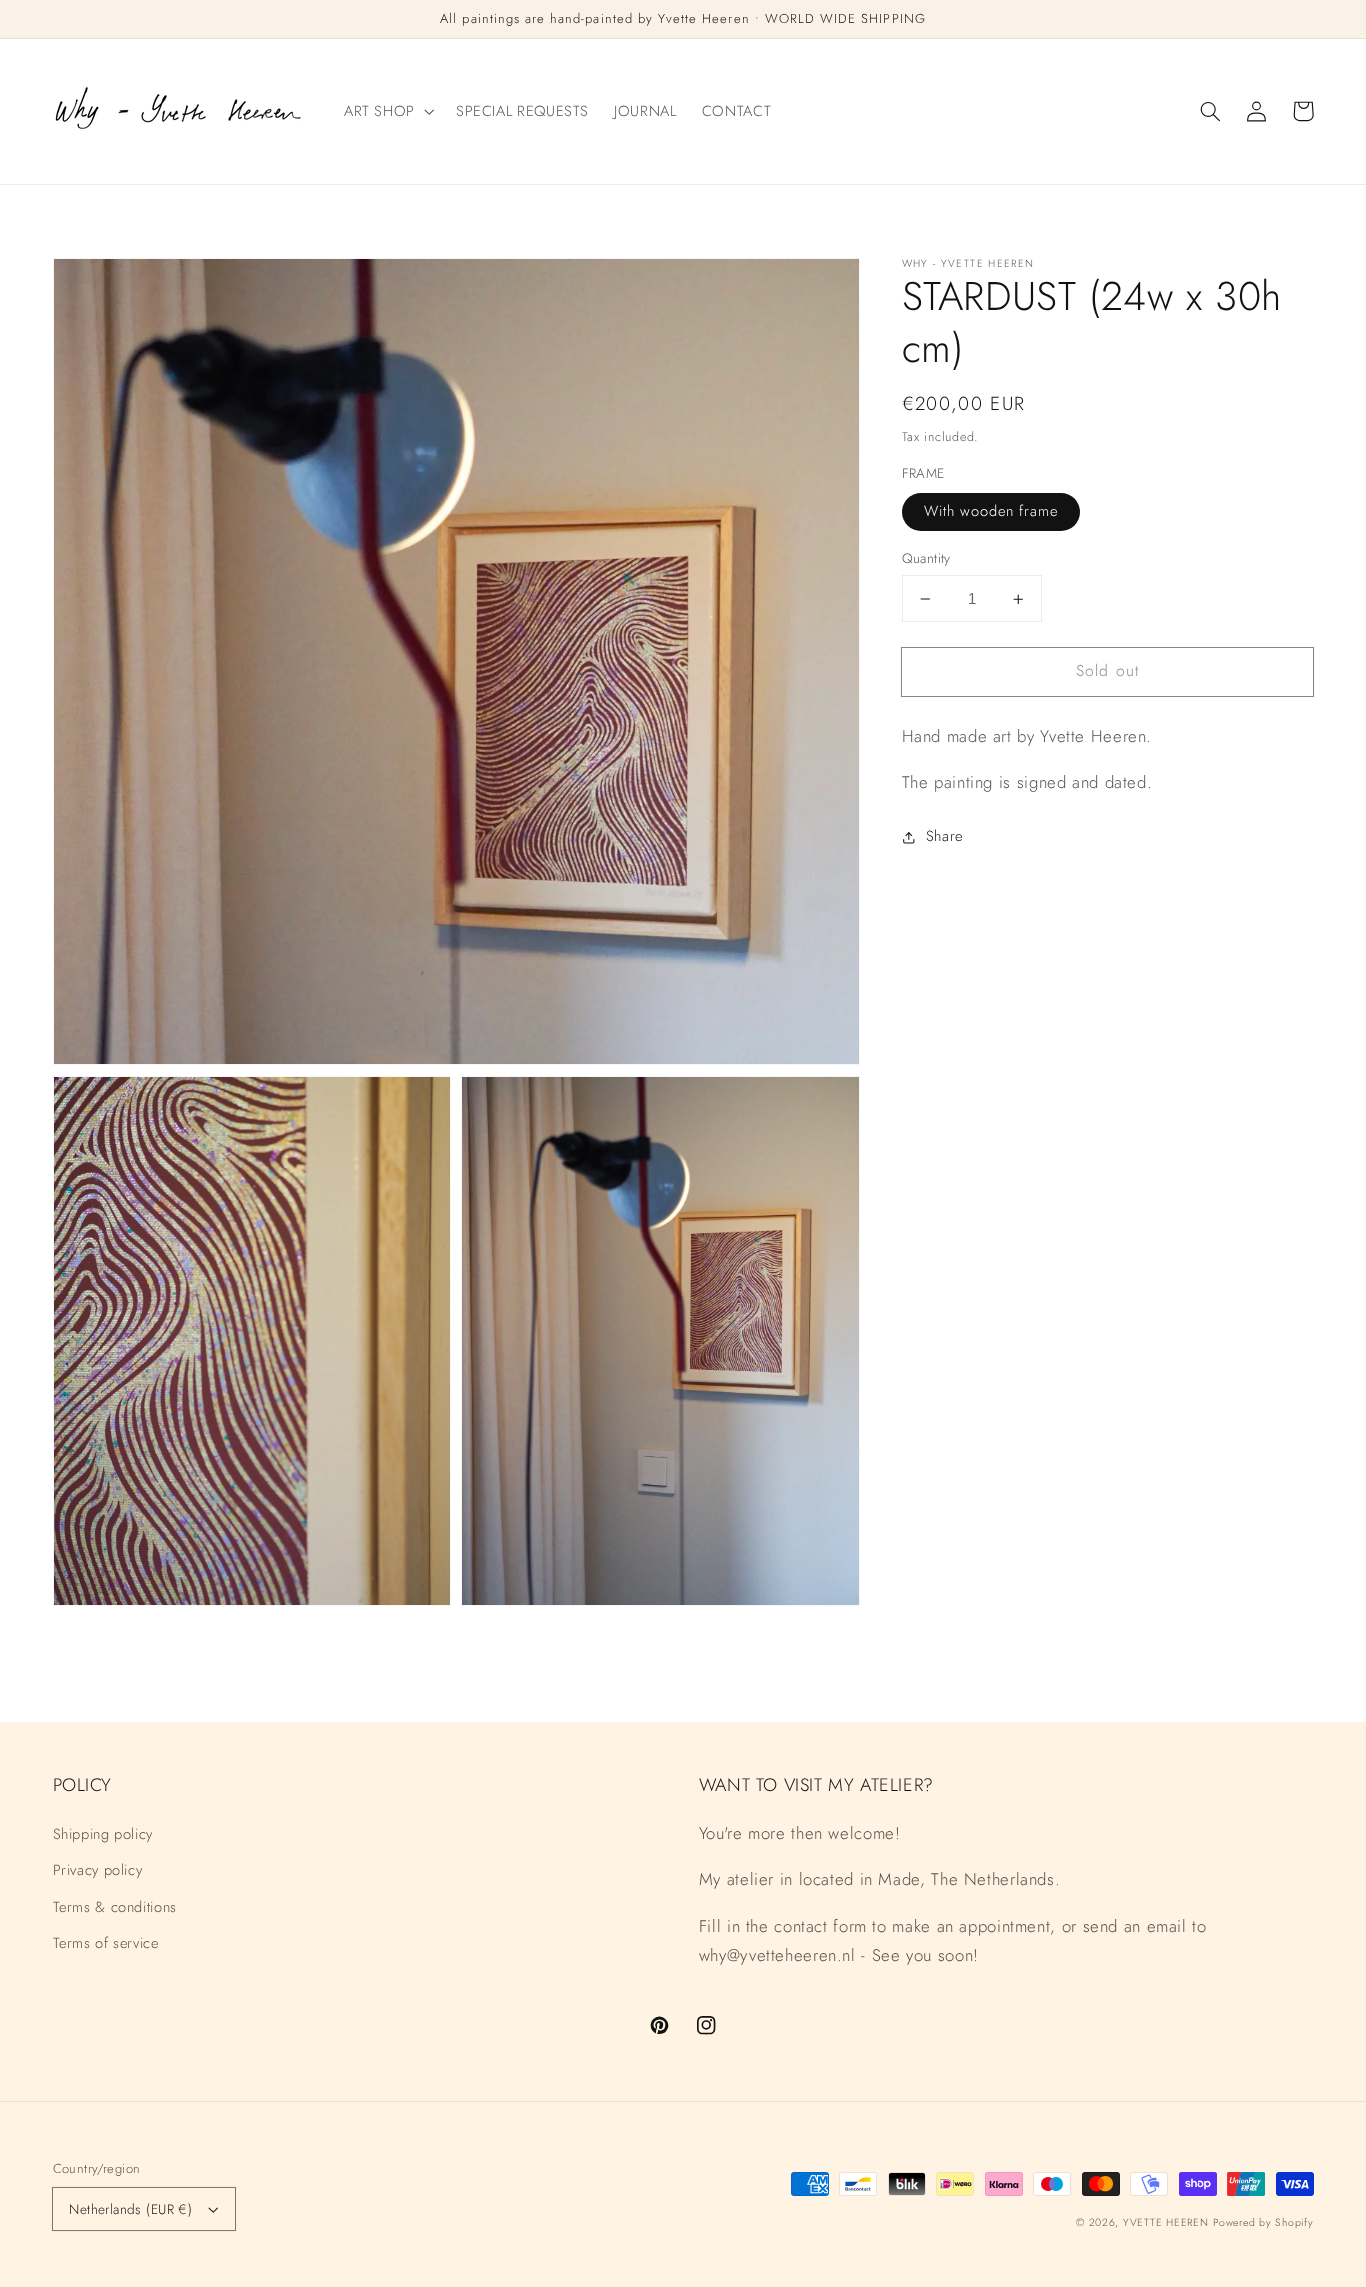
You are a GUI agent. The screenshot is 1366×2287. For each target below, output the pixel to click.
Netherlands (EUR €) (130, 2209)
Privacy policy (98, 1870)
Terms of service (106, 1943)
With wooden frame (991, 512)
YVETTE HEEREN (1166, 2222)
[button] (1211, 111)
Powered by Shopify (1263, 2222)
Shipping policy (103, 1834)
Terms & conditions (115, 1907)
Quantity (926, 559)
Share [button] (944, 837)
